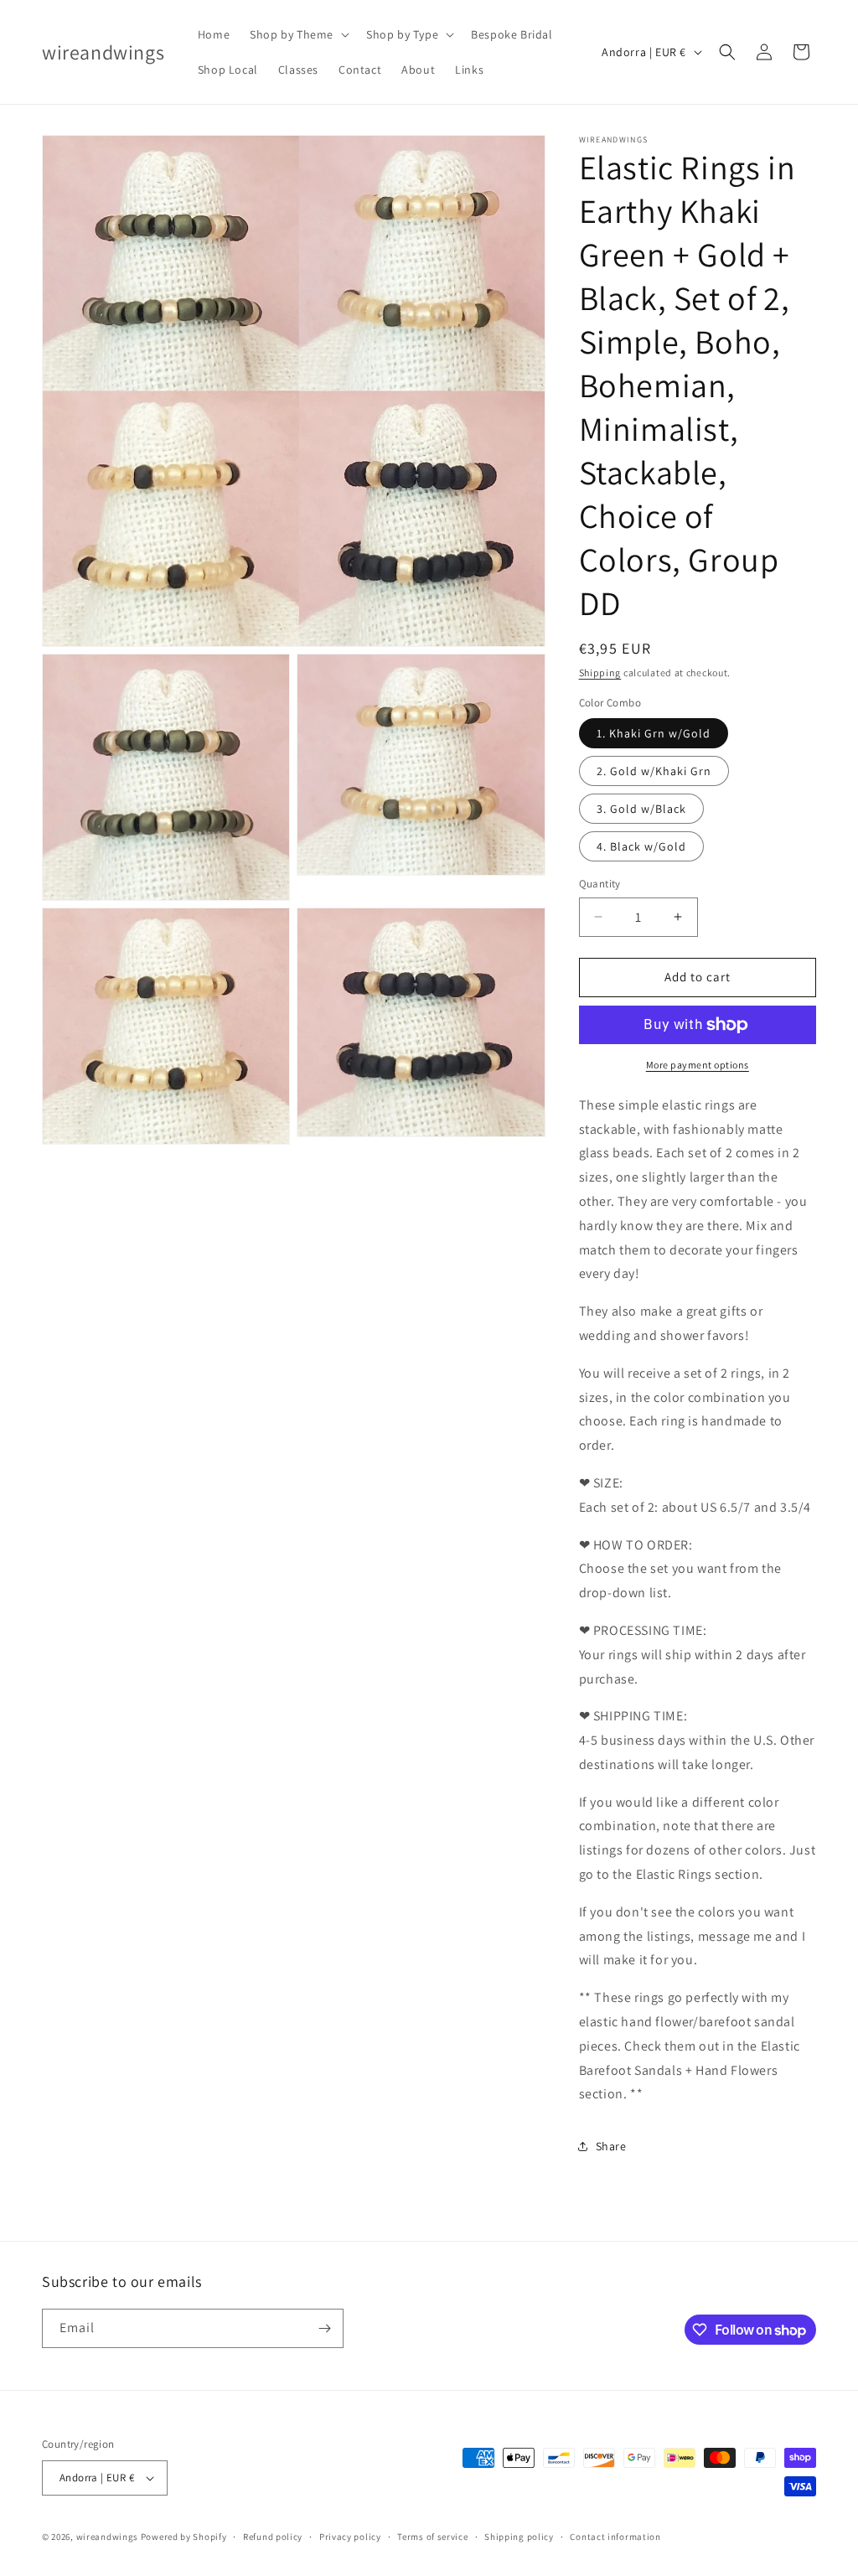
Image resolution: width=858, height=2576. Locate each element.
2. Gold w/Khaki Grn (654, 771)
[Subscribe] (324, 2328)
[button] (298, 34)
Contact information (615, 2537)
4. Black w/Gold (641, 846)
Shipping (600, 672)
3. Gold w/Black (641, 809)
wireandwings (107, 2537)
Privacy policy (350, 2537)
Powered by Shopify (184, 2537)
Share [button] (611, 2146)
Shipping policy (519, 2537)
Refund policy (273, 2537)
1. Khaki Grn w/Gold (654, 733)
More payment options (698, 1065)
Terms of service (432, 2537)
